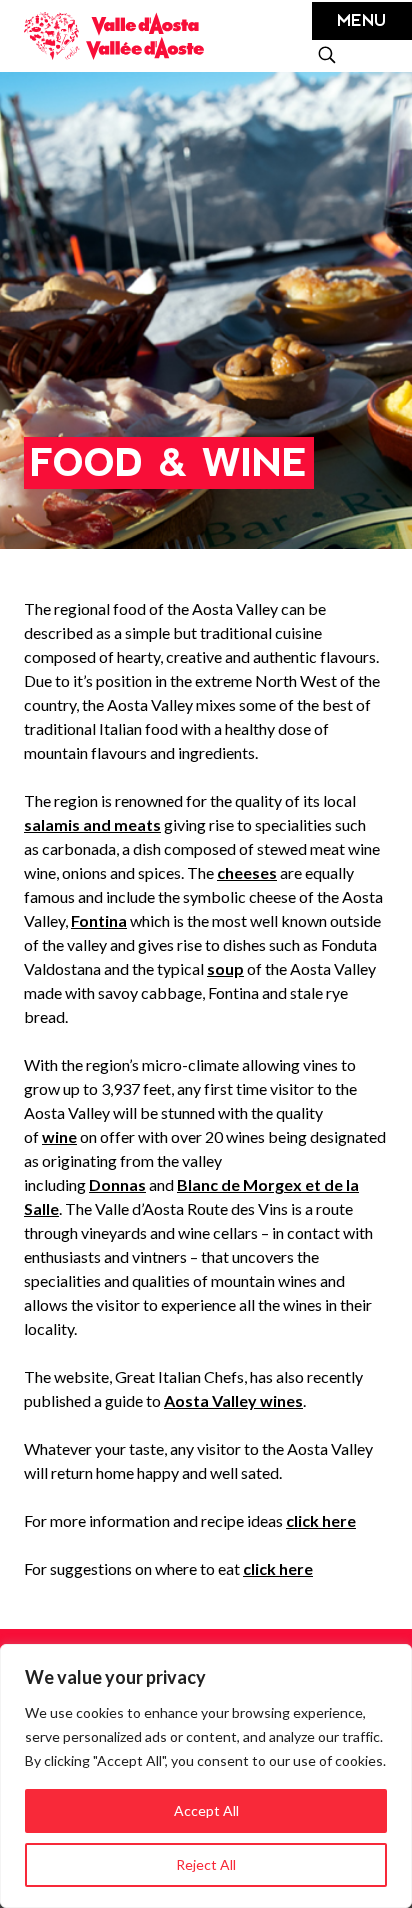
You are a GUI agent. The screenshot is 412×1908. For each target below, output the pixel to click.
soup (225, 968)
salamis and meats (92, 824)
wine (59, 1136)
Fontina (99, 920)
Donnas (117, 1184)
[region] (206, 1776)
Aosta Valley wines (233, 1400)
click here (321, 1520)
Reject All (206, 1864)
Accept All (206, 1810)
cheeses (247, 872)
